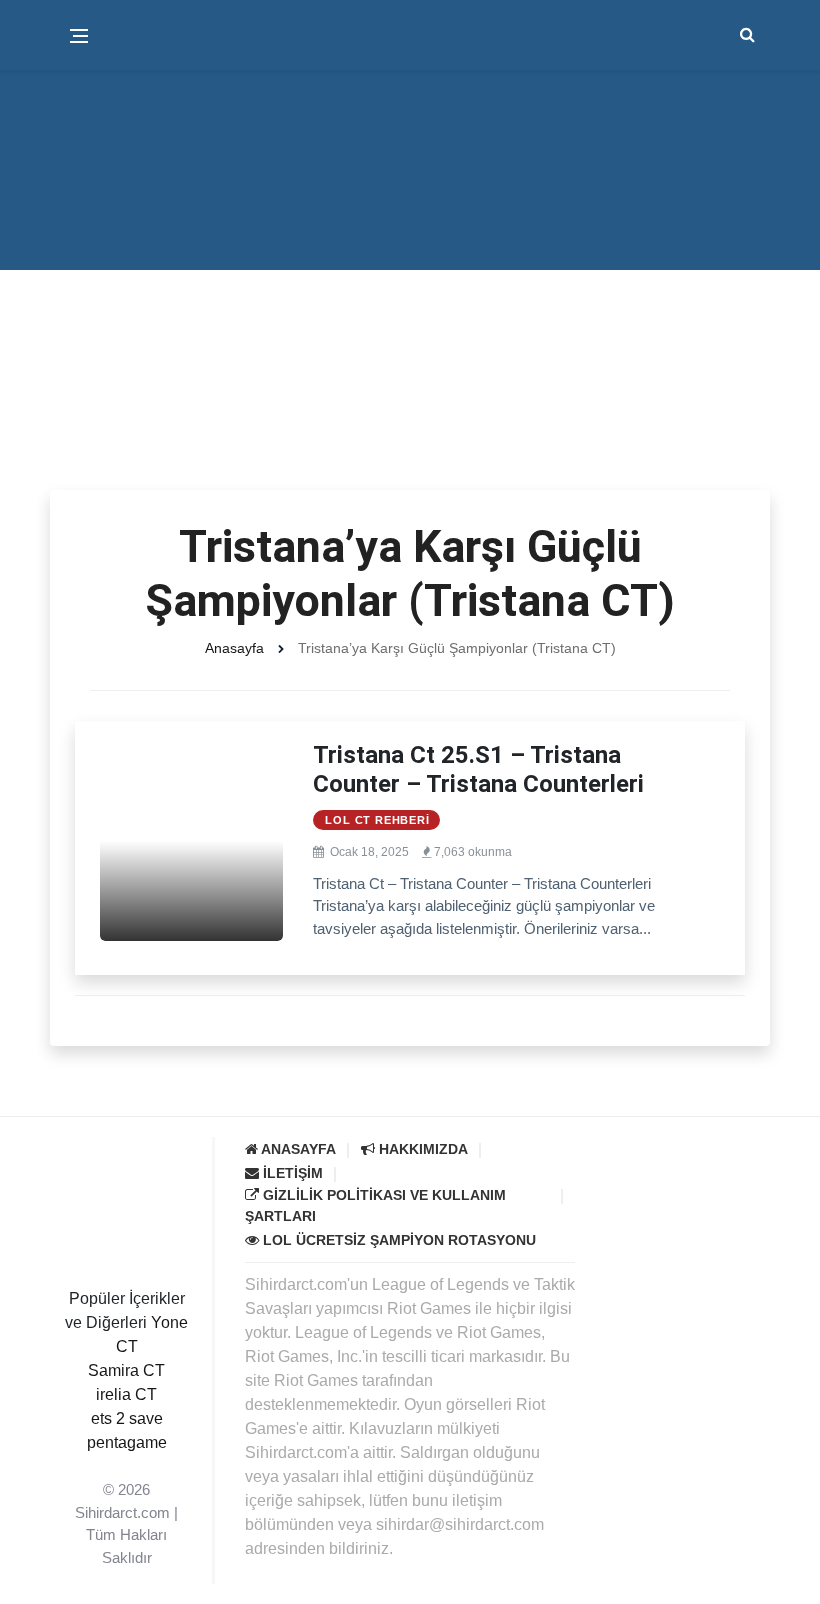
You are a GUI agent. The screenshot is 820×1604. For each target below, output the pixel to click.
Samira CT (126, 1370)
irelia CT (126, 1394)
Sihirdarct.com (122, 1512)
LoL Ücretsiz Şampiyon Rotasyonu (397, 1240)
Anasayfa (234, 648)
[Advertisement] (410, 340)
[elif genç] (127, 1466)
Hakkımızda (421, 1149)
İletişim (291, 1173)
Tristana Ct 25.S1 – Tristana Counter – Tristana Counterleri (478, 769)
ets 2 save (127, 1418)
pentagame (127, 1442)
